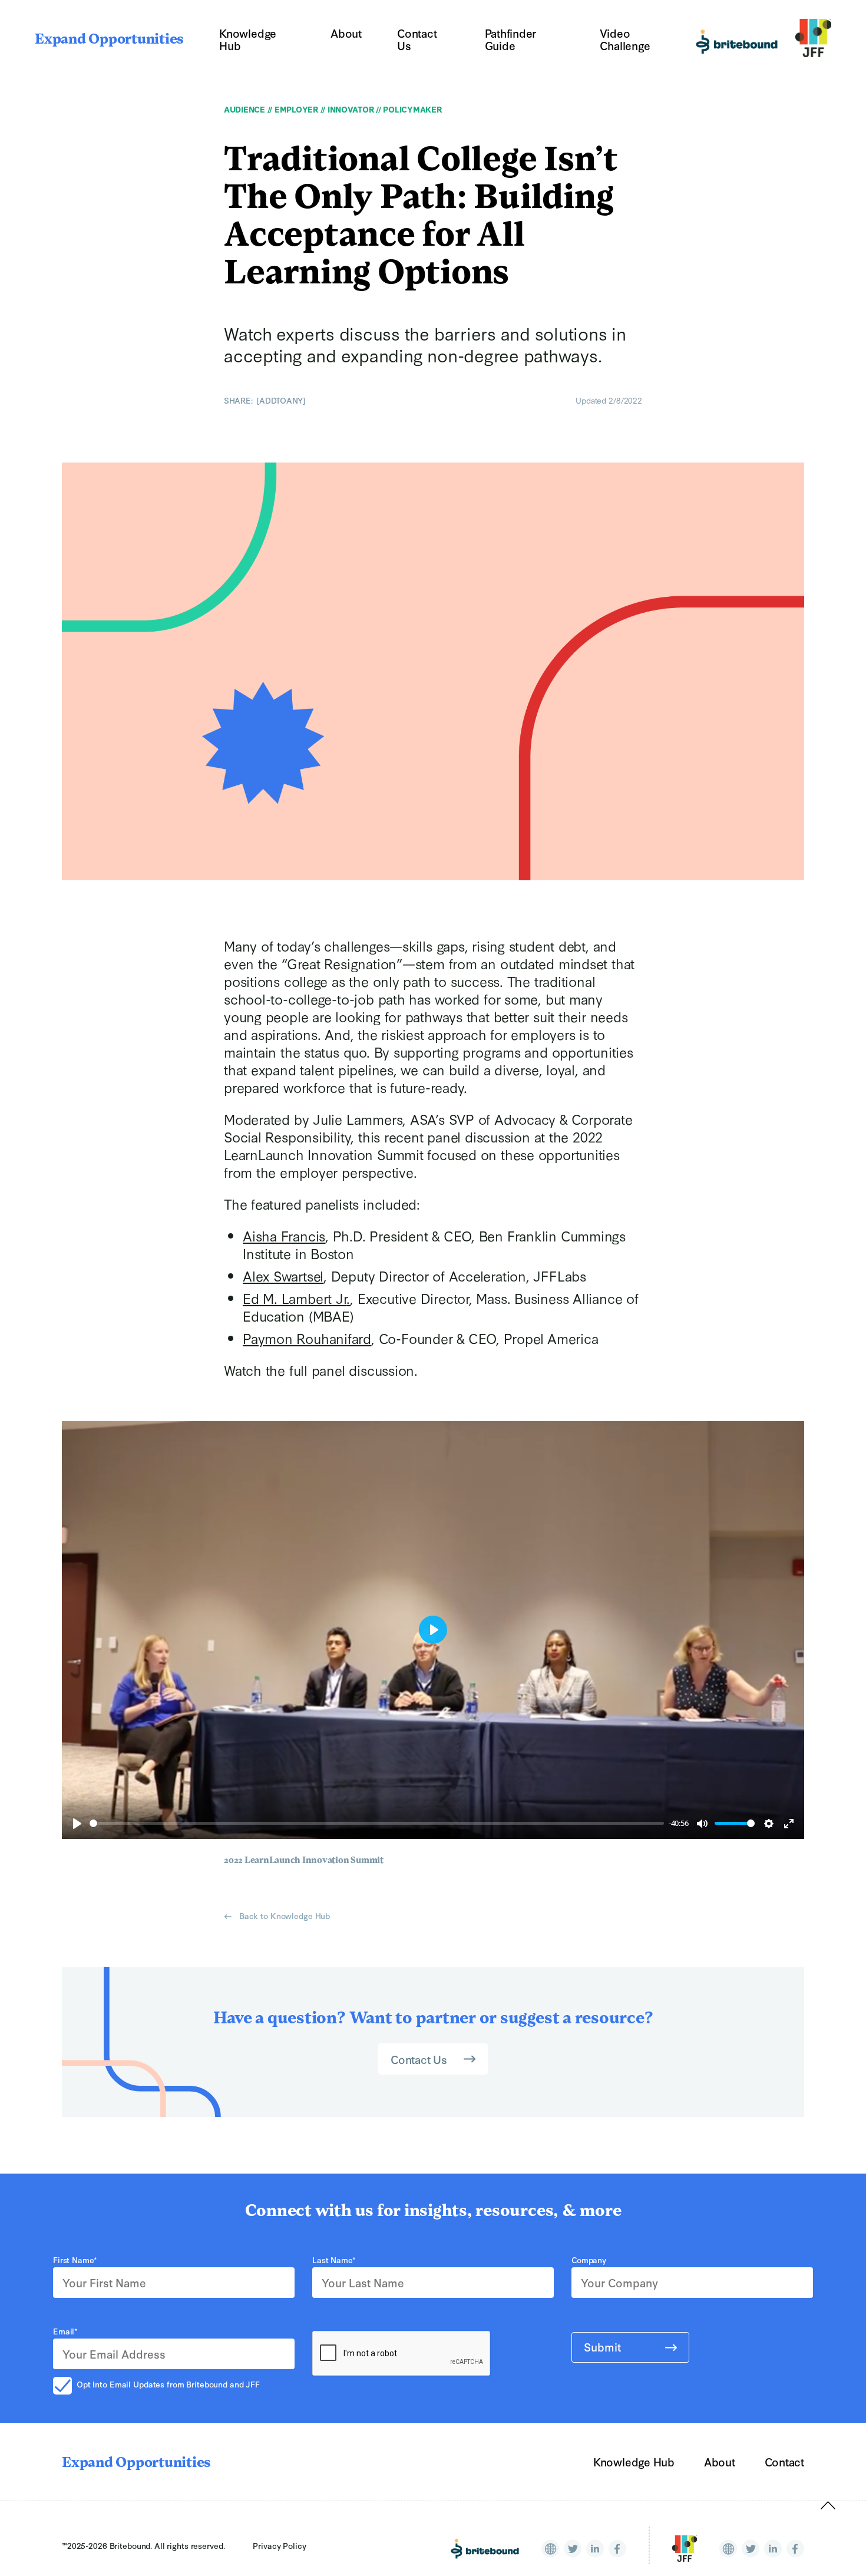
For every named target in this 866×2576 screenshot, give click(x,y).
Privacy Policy (279, 2545)
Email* (65, 2331)
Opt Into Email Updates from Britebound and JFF (168, 2384)
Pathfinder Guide (511, 39)
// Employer (292, 109)
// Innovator (346, 109)
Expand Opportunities (109, 40)
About (346, 33)
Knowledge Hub (248, 39)
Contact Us (417, 39)
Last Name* (334, 2260)
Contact (784, 2461)
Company (589, 2260)
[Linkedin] (595, 2549)
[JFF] (684, 2549)
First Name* (75, 2260)
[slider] (377, 1823)
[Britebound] (485, 2549)
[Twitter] (573, 2549)
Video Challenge (625, 39)
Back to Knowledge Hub (283, 1916)
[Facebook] (617, 2549)
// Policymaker (407, 109)
